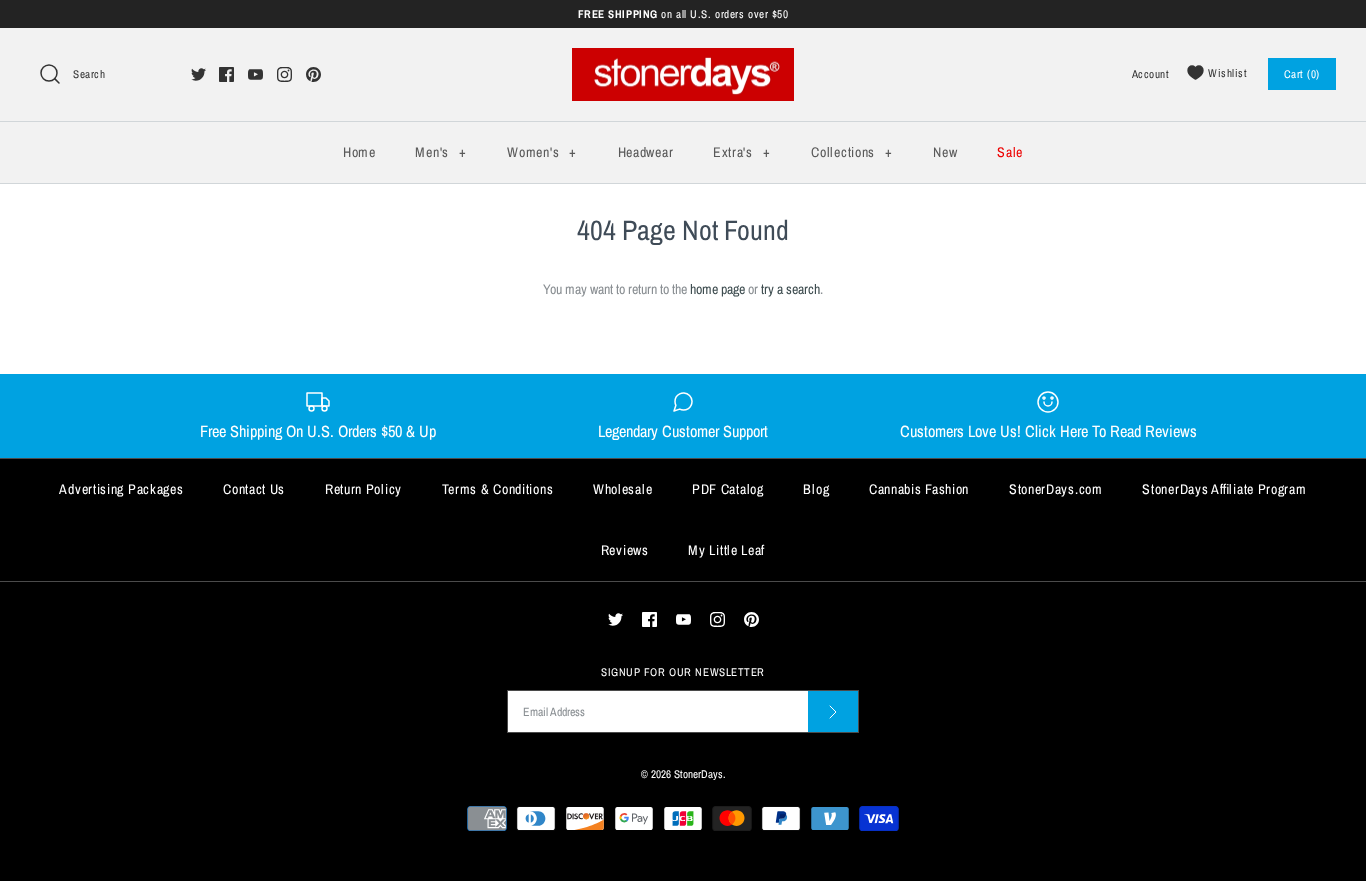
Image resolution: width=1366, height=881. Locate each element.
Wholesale (622, 489)
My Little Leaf (726, 550)
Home (359, 152)
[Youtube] (255, 74)
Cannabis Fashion (919, 489)
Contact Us (254, 489)
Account (1151, 73)
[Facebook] (226, 74)
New (945, 152)
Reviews (625, 550)
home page (717, 289)
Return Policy (363, 489)
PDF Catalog (728, 489)
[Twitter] (198, 74)
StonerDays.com (1056, 489)
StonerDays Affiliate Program (1224, 489)
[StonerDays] (683, 59)
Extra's (741, 152)
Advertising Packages (121, 489)
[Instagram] (284, 74)
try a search (790, 289)
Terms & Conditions (498, 489)
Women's (541, 152)
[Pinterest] (313, 74)
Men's (440, 152)
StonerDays (698, 773)
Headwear (646, 152)
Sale (1010, 152)
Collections (851, 152)
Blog (816, 489)
